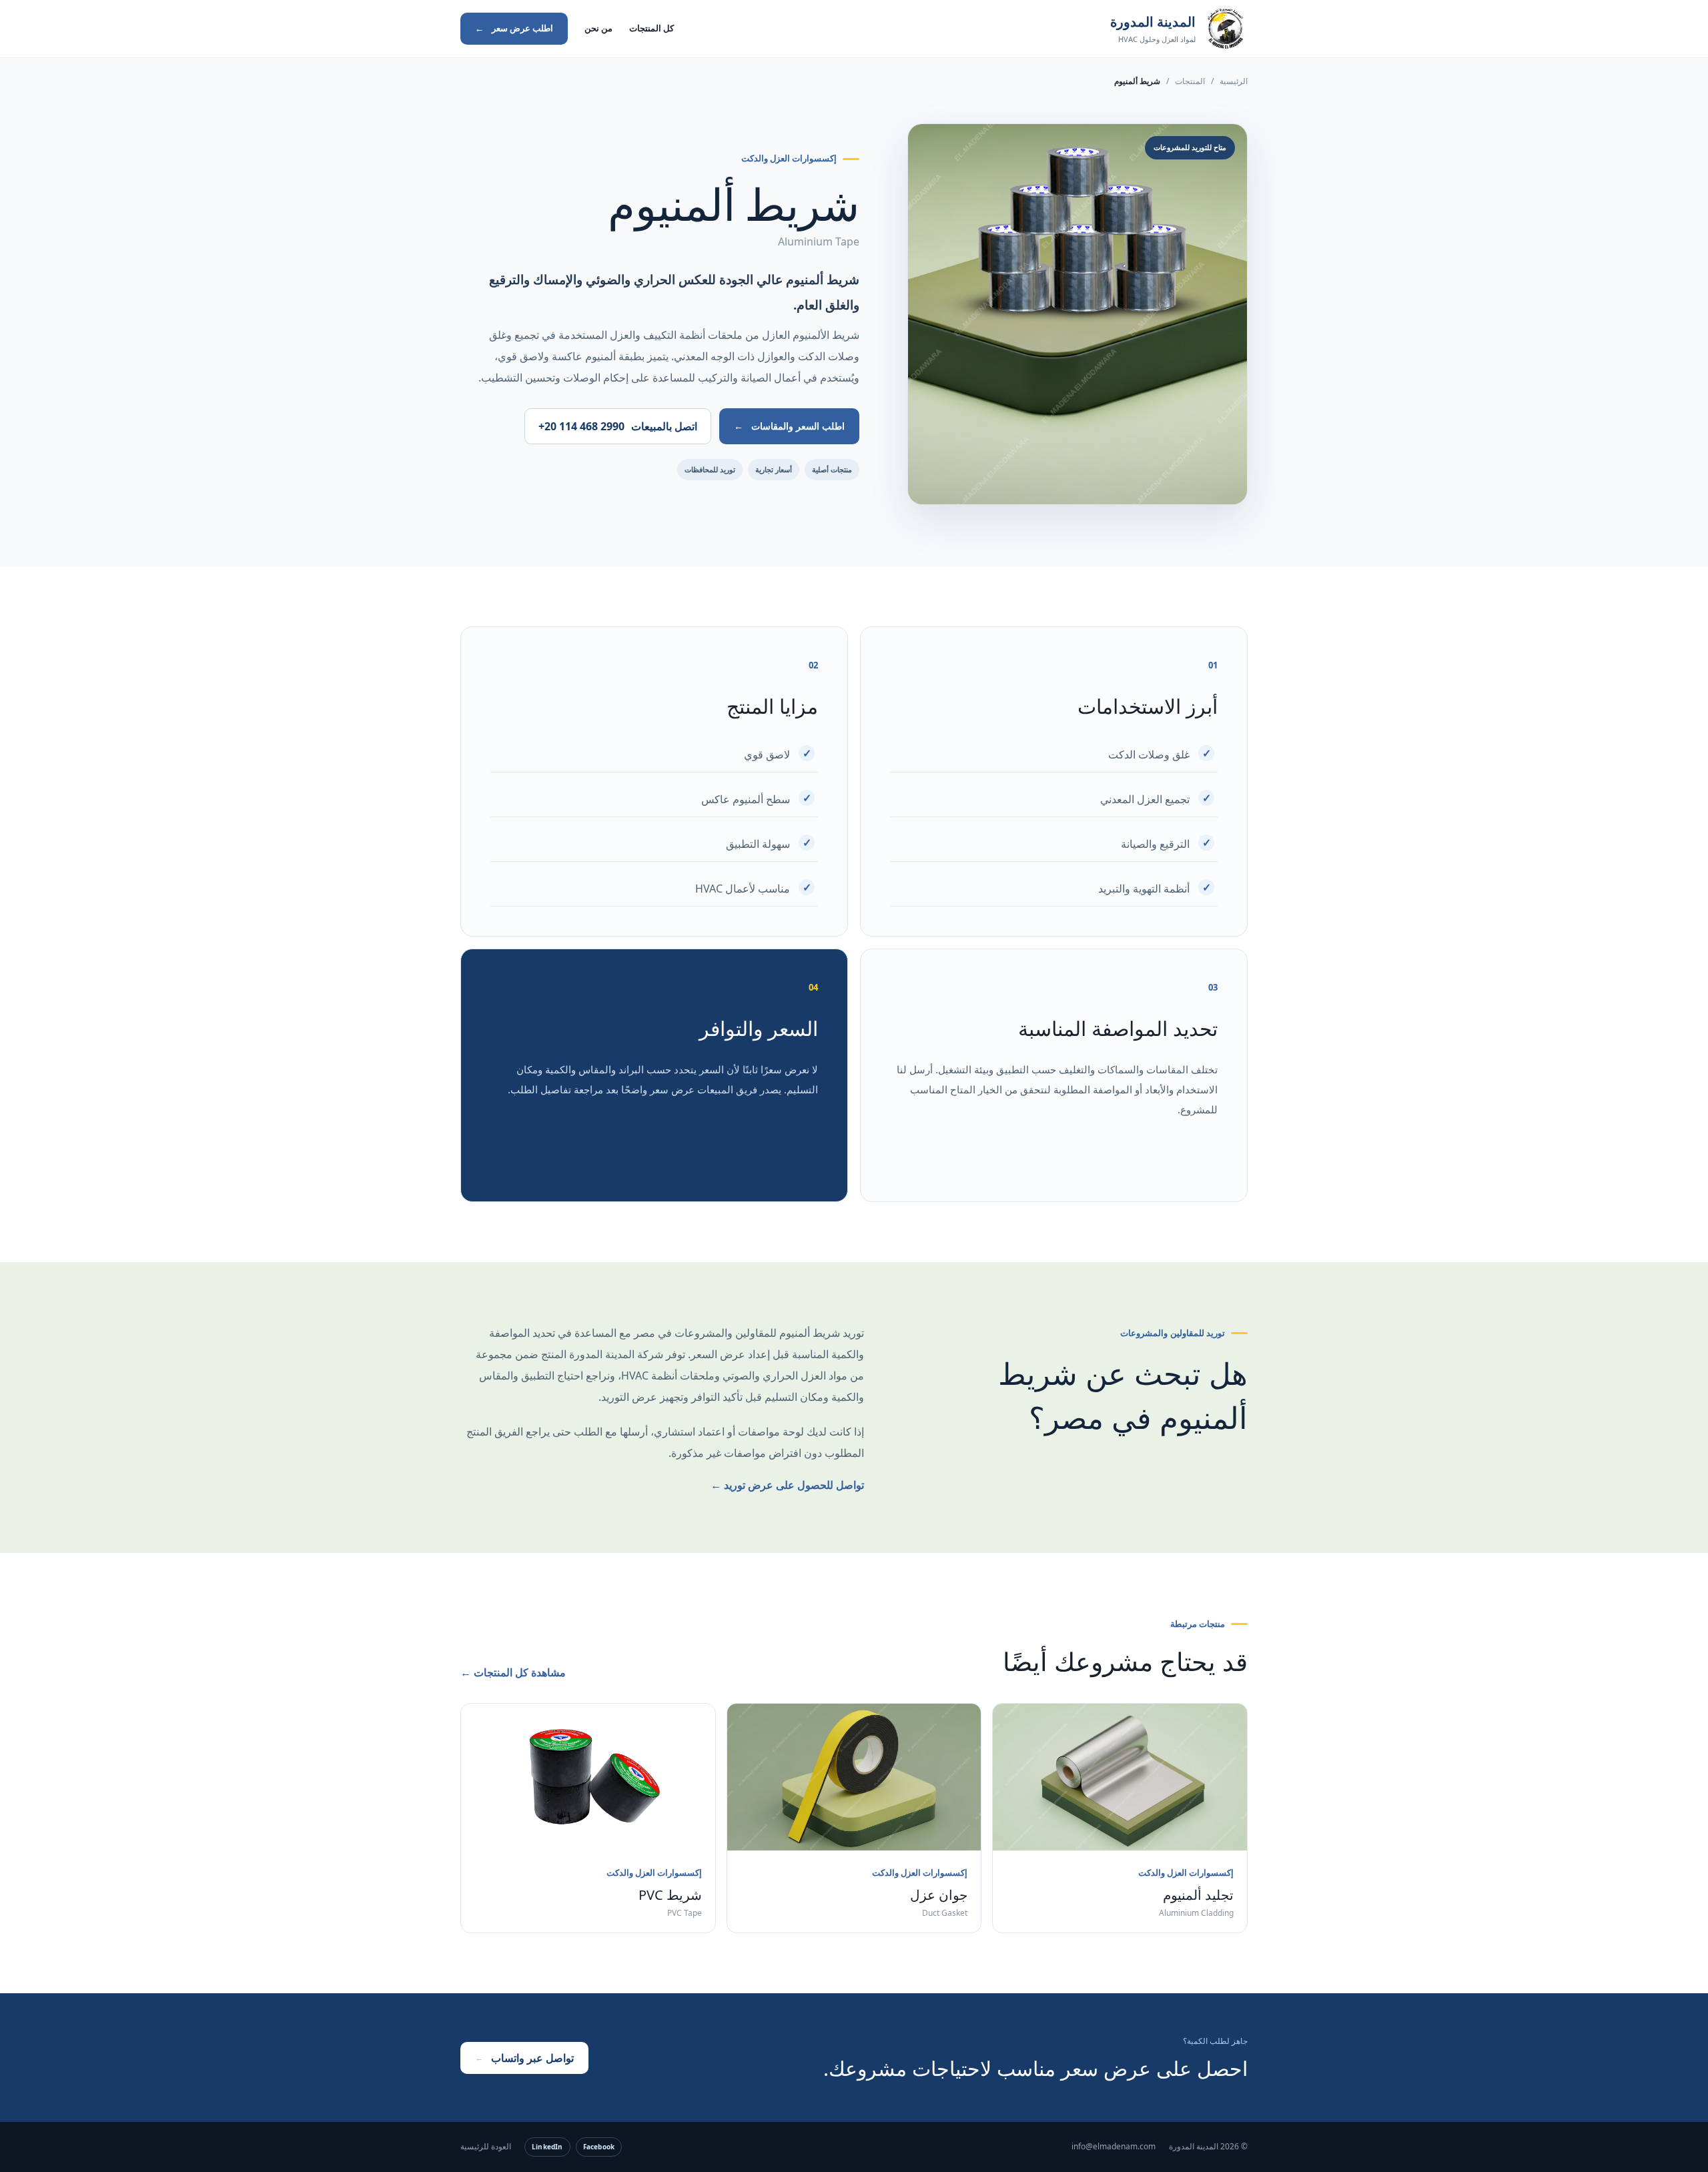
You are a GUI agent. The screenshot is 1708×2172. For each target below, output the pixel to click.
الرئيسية (1234, 81)
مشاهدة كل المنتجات (513, 1672)
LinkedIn (547, 2147)
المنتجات (1190, 81)
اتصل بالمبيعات (618, 426)
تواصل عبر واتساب (524, 2058)
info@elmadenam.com (1114, 2146)
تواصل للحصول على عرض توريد (787, 1485)
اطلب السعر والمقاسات (789, 426)
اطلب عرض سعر (514, 28)
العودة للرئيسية (486, 2146)
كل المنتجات (652, 28)
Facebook (599, 2147)
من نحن (598, 28)
